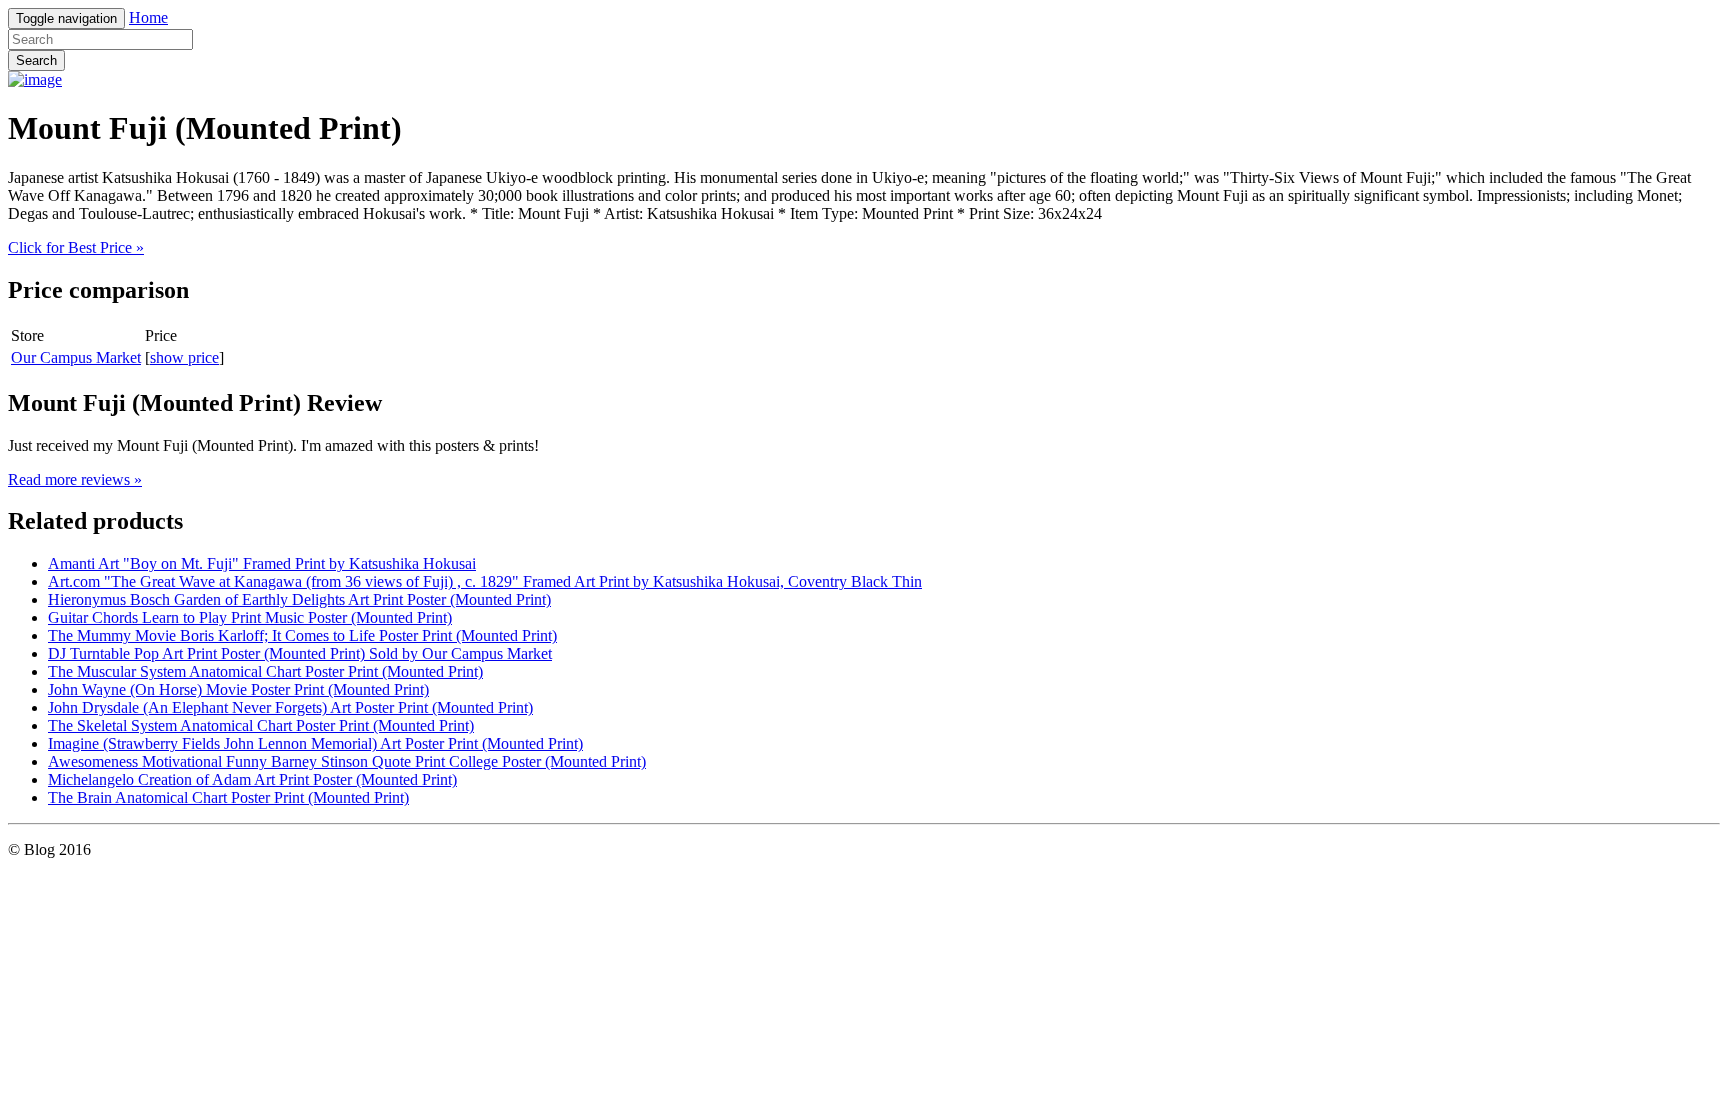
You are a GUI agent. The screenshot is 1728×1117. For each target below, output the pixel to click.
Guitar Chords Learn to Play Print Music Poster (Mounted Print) (250, 617)
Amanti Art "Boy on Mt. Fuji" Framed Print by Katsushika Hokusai (262, 563)
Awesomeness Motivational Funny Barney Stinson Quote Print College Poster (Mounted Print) (347, 761)
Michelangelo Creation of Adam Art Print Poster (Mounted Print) (252, 779)
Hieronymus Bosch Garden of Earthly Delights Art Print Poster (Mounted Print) (299, 599)
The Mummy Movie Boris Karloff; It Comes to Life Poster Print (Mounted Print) (302, 635)
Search (36, 60)
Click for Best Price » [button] (76, 247)
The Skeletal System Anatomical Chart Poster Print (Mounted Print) (261, 725)
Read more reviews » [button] (75, 479)
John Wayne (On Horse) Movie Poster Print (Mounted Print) (238, 689)
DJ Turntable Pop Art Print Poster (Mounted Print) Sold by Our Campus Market (300, 653)
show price (184, 357)
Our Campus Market (76, 357)
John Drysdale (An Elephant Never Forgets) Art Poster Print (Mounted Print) (290, 707)
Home (148, 17)
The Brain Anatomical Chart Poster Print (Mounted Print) (228, 797)
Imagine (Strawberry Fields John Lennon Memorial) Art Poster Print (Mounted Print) (315, 743)
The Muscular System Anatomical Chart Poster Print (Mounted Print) (265, 671)
